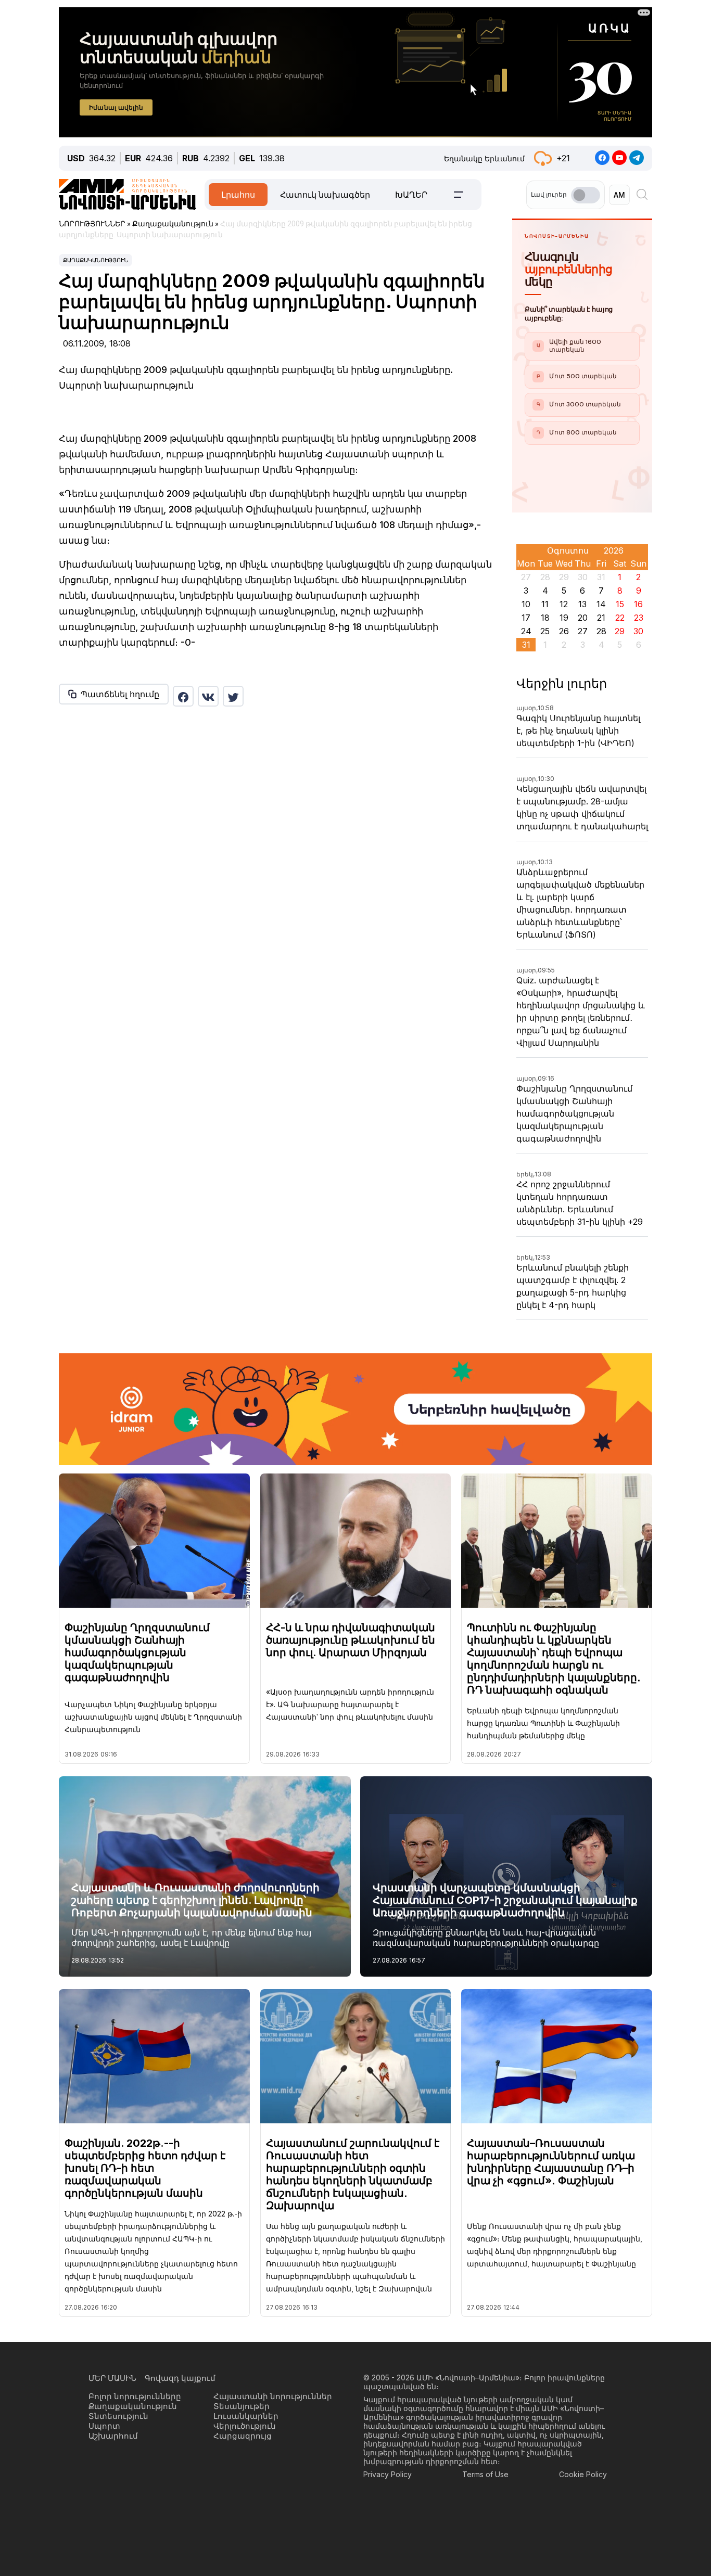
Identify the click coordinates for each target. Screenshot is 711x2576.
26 (564, 631)
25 (545, 631)
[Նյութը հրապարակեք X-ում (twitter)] (233, 696)
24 (526, 631)
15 (620, 604)
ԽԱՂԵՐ (411, 195)
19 (564, 618)
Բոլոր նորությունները (135, 2396)
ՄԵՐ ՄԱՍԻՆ (112, 2378)
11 (545, 604)
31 (526, 645)
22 (620, 618)
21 (601, 618)
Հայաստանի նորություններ (273, 2396)
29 (620, 631)
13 (582, 604)
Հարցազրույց (243, 2436)
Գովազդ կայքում (180, 2378)
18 (545, 618)
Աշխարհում (113, 2436)
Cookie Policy (583, 2474)
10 (526, 604)
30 (638, 631)
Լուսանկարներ (246, 2416)
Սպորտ (104, 2426)
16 (638, 604)
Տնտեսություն (118, 2416)
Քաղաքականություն (96, 260)
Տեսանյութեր (242, 2406)
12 (564, 604)
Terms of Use (485, 2474)
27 (583, 631)
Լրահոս (238, 195)
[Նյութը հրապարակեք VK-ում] (208, 696)
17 (526, 618)
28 (601, 631)
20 (583, 618)
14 (601, 604)
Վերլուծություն (245, 2426)
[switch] (586, 195)
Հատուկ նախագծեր (325, 195)
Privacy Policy (388, 2474)
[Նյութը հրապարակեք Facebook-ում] (183, 696)
